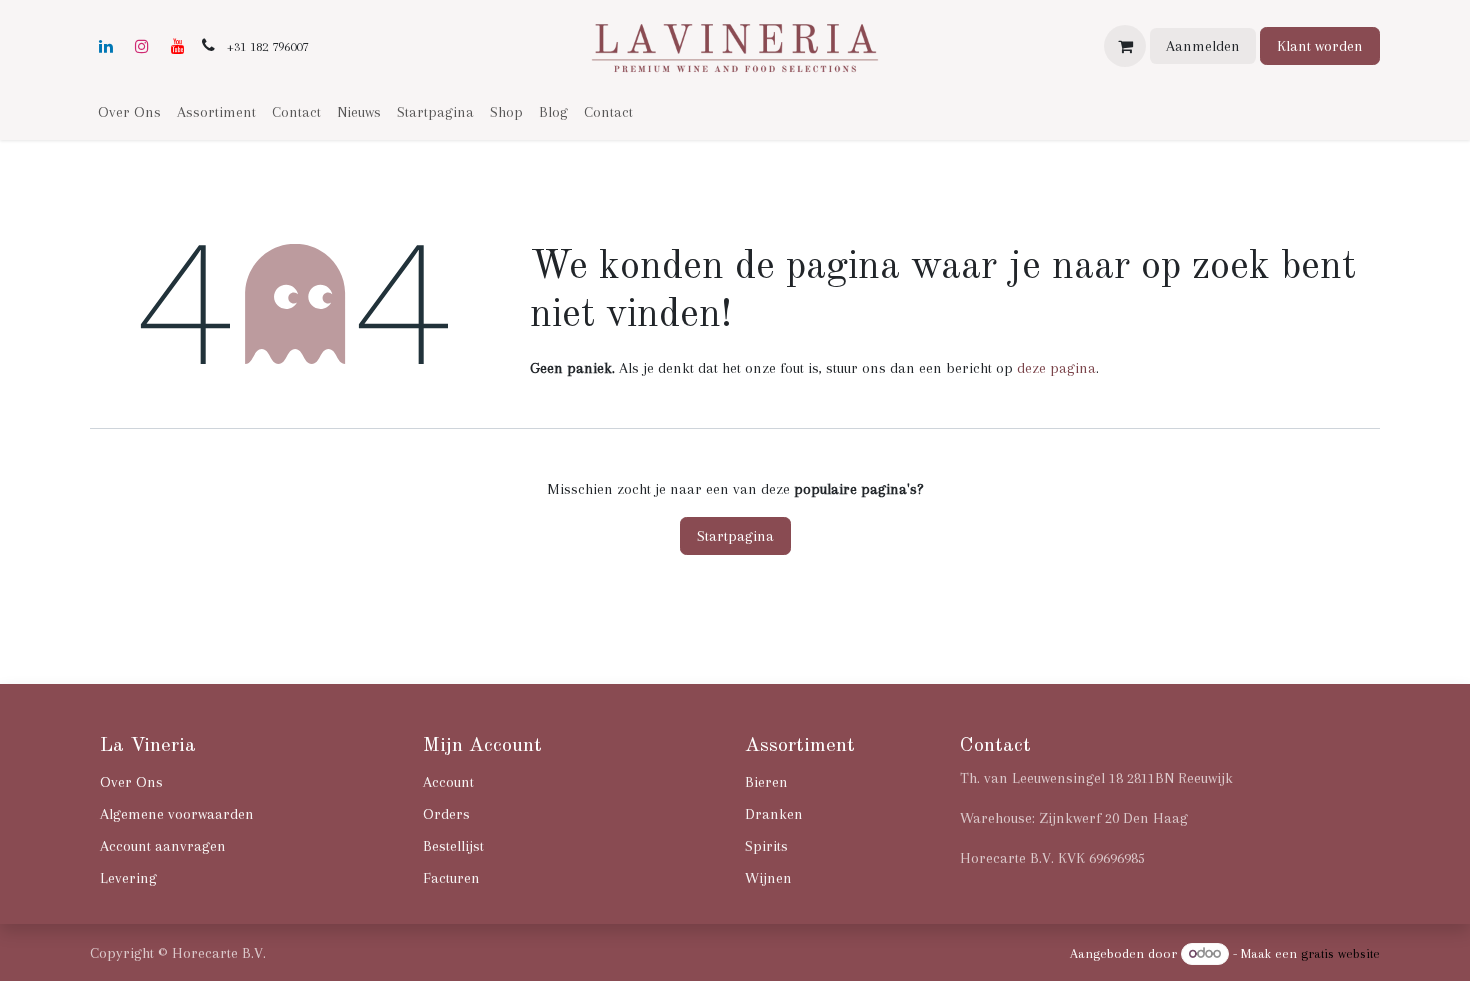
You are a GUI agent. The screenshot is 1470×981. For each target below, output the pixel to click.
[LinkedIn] (106, 46)
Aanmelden (1203, 46)
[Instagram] (142, 46)
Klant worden (1320, 46)
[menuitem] (129, 112)
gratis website (1340, 953)
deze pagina (1056, 368)
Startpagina (735, 536)
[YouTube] (178, 46)
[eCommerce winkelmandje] (1125, 46)
